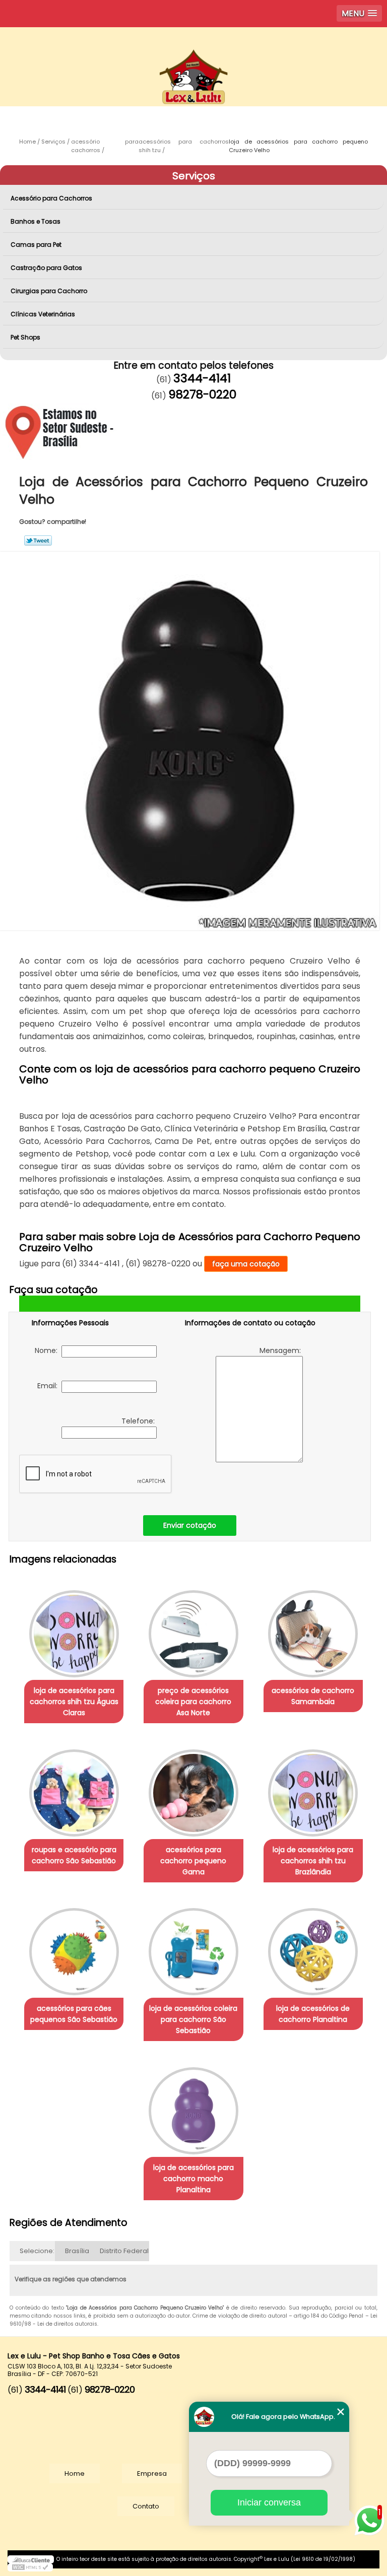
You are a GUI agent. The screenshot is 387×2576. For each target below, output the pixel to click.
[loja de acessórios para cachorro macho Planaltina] (193, 2106)
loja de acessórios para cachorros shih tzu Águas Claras (74, 1702)
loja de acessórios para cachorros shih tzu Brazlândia (313, 1861)
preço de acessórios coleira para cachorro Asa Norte (193, 1702)
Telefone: (139, 1421)
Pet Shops (25, 337)
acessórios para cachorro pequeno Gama (193, 1861)
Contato (146, 2506)
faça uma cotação (246, 1264)
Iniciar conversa (269, 2502)
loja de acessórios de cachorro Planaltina (313, 2014)
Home (75, 2473)
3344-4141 (202, 378)
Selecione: (37, 2251)
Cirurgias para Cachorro (49, 291)
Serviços (194, 176)
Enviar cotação (190, 1525)
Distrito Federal (124, 2251)
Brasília (77, 2251)
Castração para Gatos (46, 268)
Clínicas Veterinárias (43, 314)
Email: (49, 1386)
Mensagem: (281, 1350)
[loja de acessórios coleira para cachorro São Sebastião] (193, 1947)
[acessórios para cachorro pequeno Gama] (193, 1788)
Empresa (152, 2473)
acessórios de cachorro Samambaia (313, 1696)
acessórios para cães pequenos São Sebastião (74, 2014)
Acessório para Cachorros (51, 198)
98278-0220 (202, 394)
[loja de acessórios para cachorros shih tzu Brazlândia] (313, 1788)
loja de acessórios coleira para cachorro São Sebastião (193, 2019)
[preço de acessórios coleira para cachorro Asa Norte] (193, 1629)
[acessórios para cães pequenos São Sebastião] (74, 1947)
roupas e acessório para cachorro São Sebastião (74, 1855)
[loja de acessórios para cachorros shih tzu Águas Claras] (74, 1629)
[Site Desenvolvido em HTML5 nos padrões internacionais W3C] (30, 2567)
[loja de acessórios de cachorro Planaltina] (313, 1947)
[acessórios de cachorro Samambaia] (313, 1629)
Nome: (48, 1350)
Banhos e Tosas (36, 221)
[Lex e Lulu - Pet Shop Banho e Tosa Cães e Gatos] (193, 57)
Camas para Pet (36, 245)
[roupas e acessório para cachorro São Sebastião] (74, 1788)
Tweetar (38, 540)
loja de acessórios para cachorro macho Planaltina (193, 2179)
